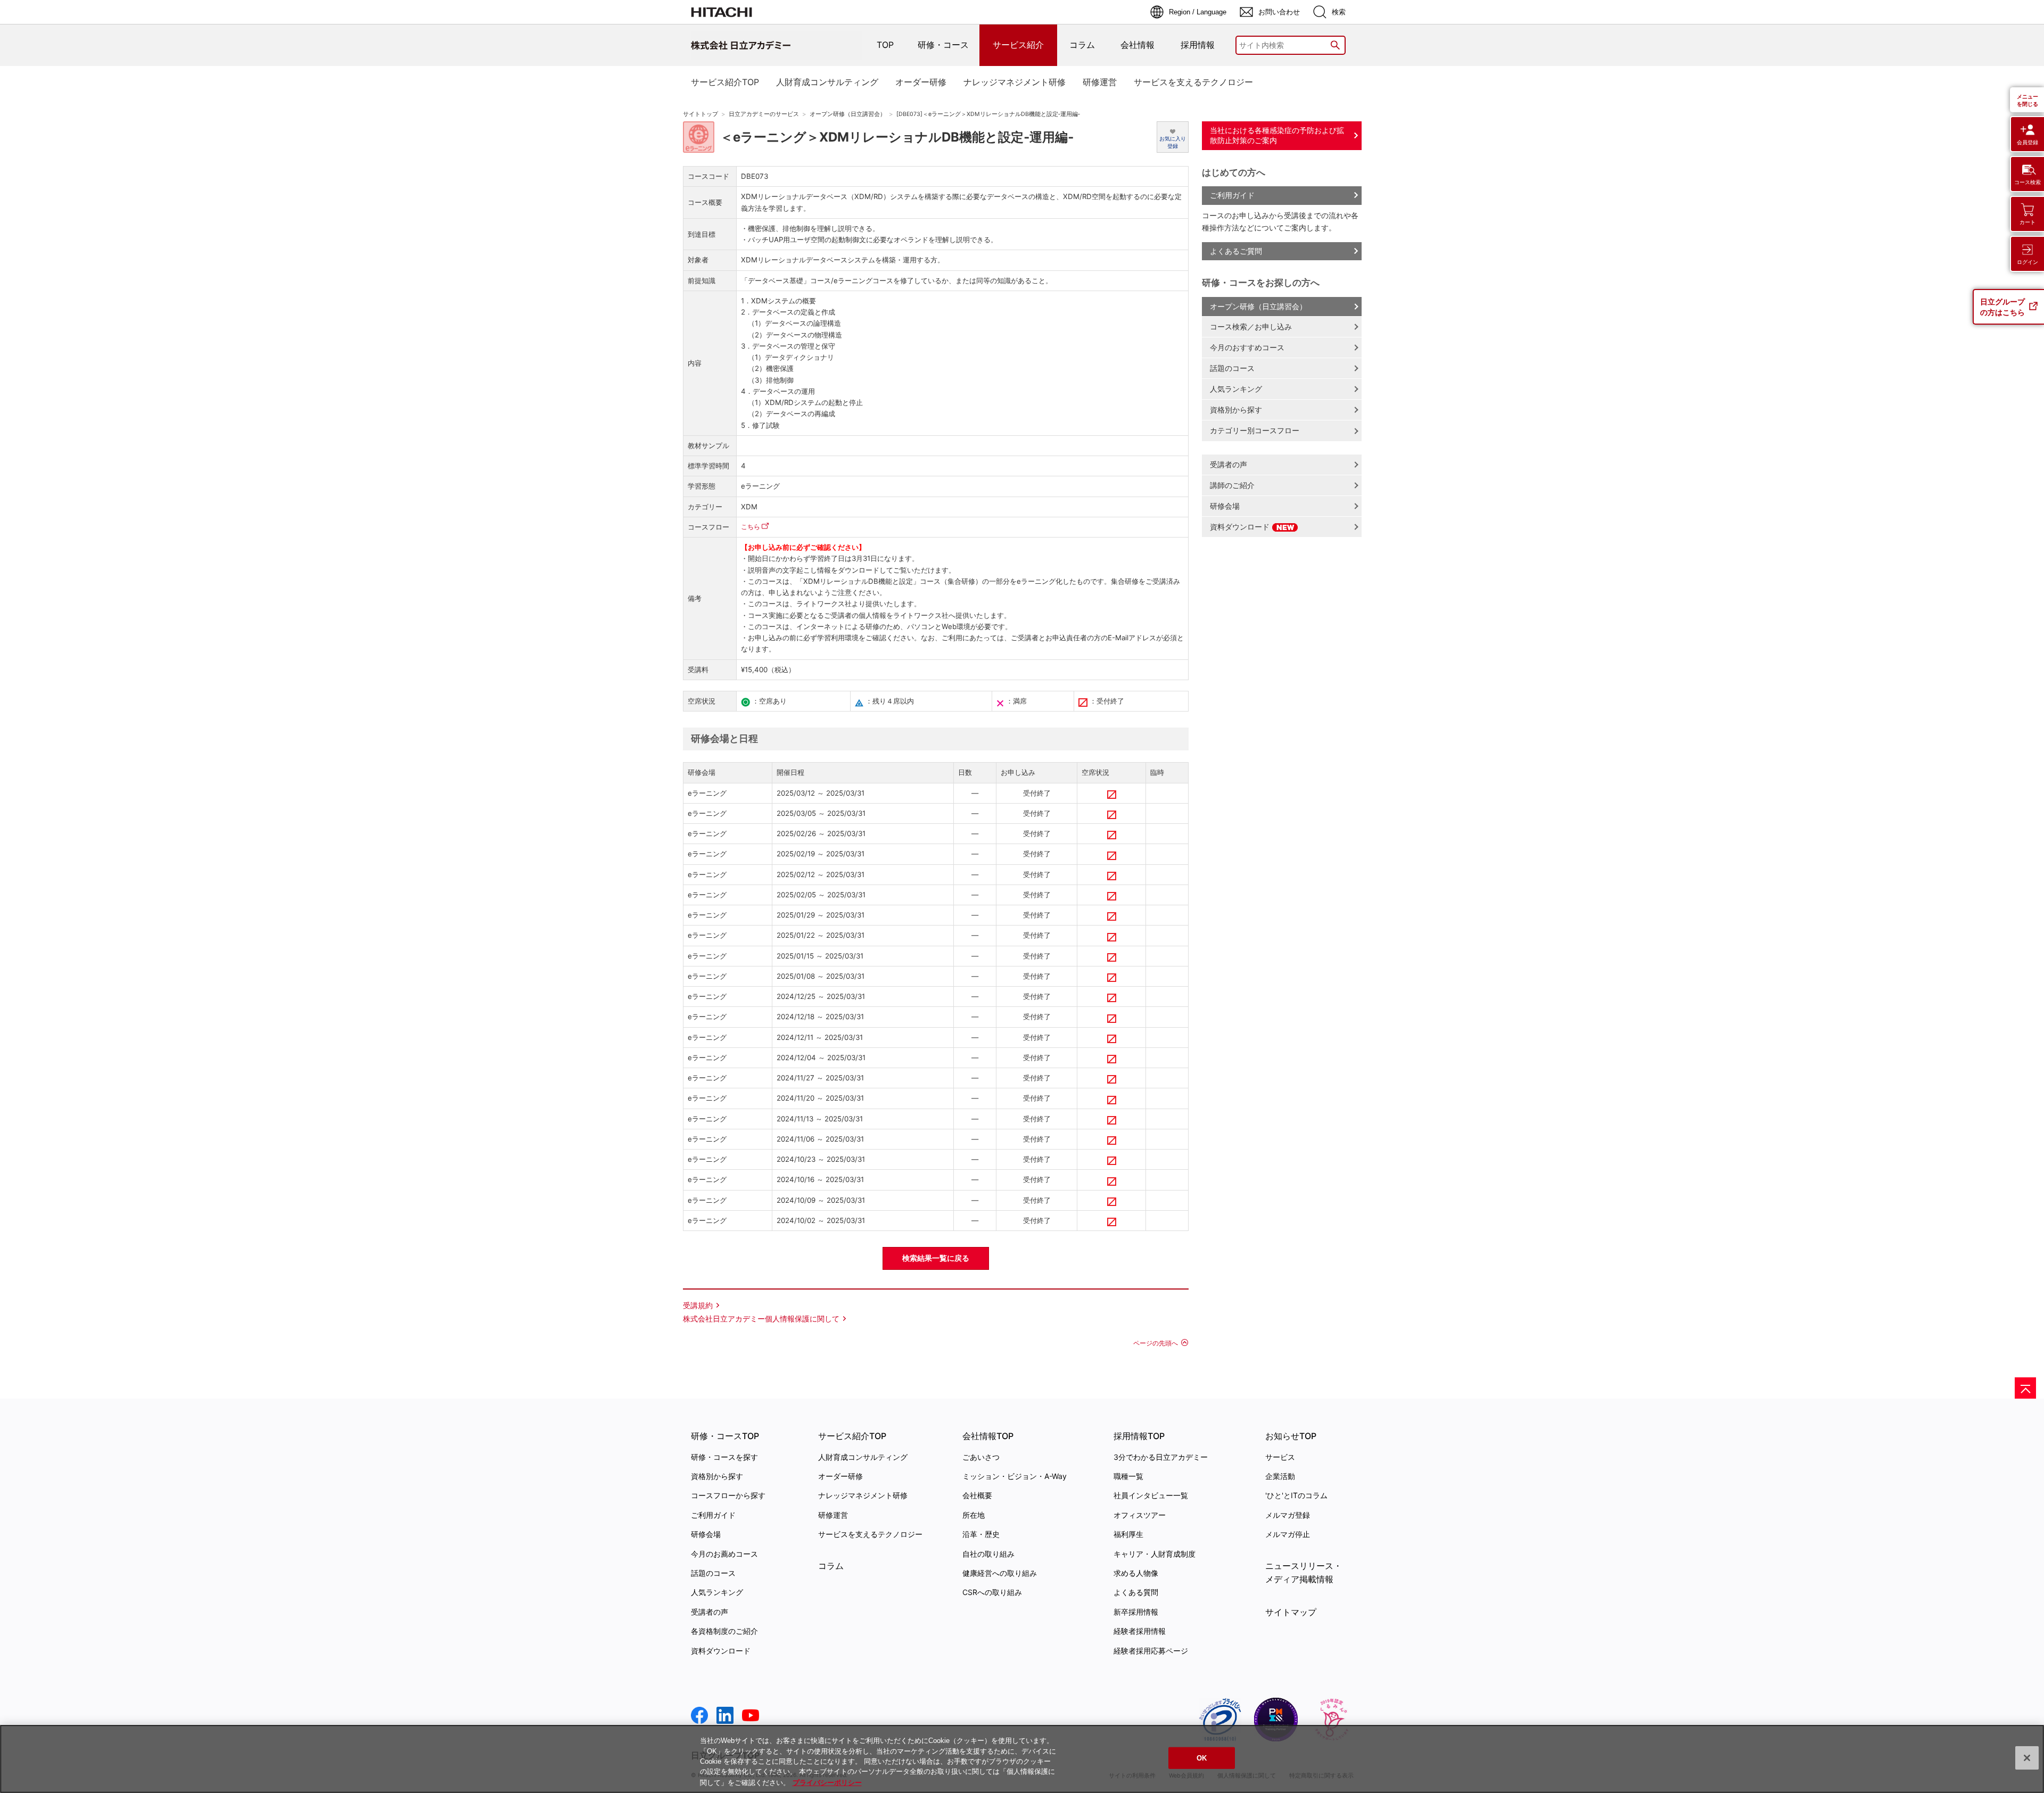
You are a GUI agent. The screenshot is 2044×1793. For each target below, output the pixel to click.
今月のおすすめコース (1247, 347)
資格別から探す (1236, 410)
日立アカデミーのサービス (764, 114)
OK (1202, 1758)
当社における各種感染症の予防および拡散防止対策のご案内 (1277, 135)
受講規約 (698, 1305)
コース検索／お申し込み (1251, 327)
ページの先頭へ (1156, 1343)
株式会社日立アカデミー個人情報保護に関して (761, 1319)
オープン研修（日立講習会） (848, 114)
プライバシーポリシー (827, 1782)
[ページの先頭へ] (2025, 1388)
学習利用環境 (838, 638)
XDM (749, 507)
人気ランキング (1236, 389)
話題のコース (1232, 368)
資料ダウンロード (1241, 527)
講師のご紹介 (1232, 485)
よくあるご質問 (1236, 251)
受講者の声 (1229, 464)
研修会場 (1225, 506)
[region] (1022, 1759)
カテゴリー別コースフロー (1255, 430)
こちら (751, 527)
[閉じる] (2027, 1758)
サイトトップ (700, 114)
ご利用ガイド (1232, 195)
